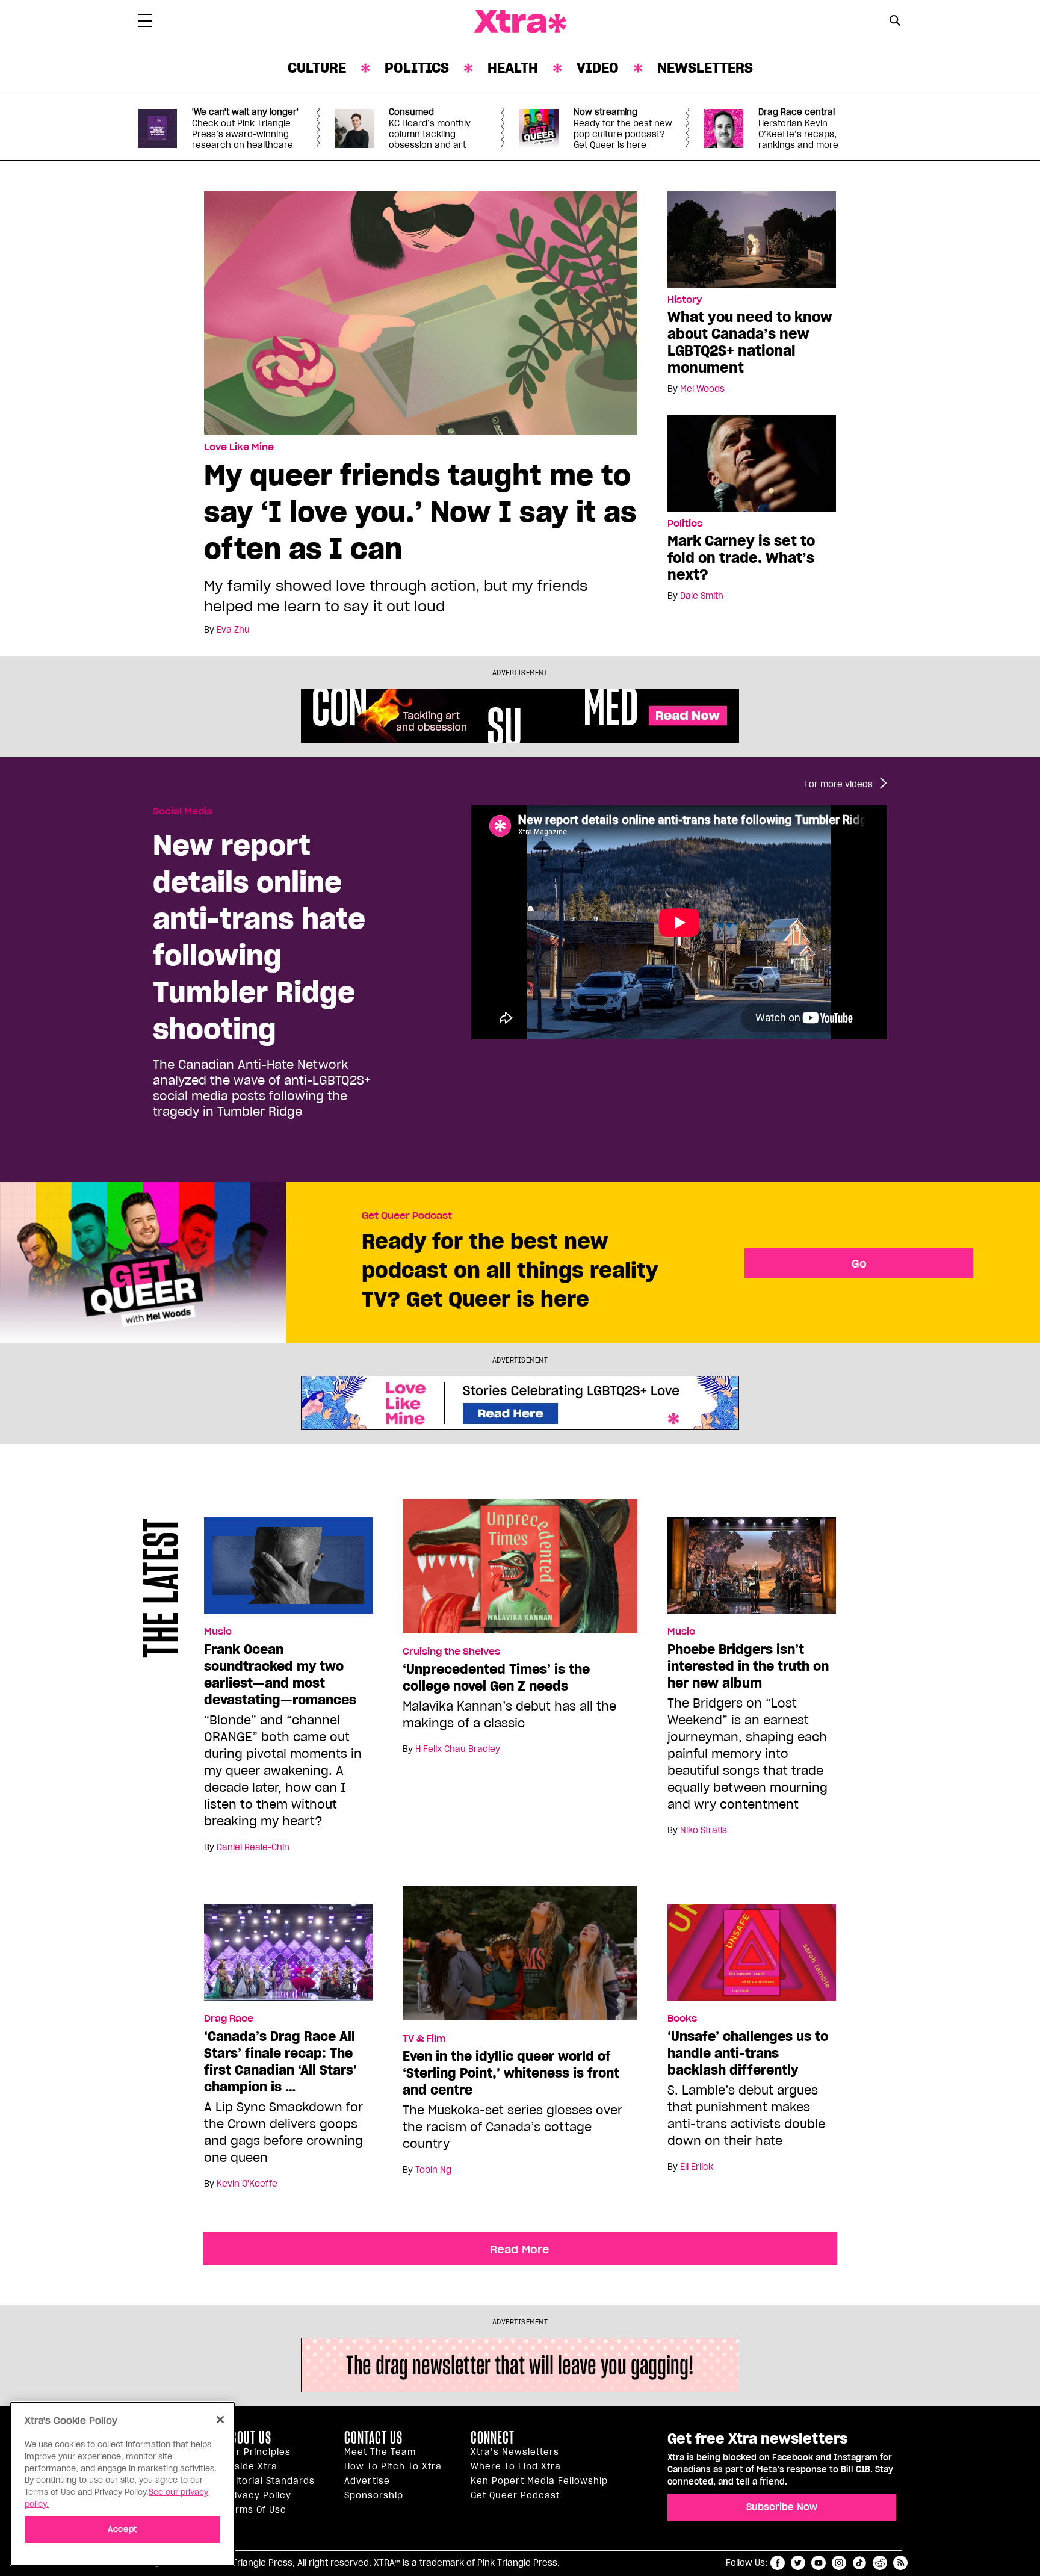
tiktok (859, 2563)
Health (513, 68)
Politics (417, 68)
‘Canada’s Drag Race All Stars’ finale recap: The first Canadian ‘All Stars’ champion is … (280, 2061)
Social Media (183, 811)
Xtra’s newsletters (515, 2452)
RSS (900, 2563)
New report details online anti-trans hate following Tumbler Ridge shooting (259, 937)
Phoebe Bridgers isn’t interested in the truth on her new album (748, 1666)
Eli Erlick (697, 2167)
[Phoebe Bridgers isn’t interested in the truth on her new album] (752, 1571)
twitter (798, 2563)
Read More (520, 2249)
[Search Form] (895, 22)
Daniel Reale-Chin (253, 1847)
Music (218, 1632)
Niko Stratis (704, 1830)
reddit (880, 2563)
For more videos (838, 784)
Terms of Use (255, 2510)
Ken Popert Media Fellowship (539, 2481)
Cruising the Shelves (451, 1652)
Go (859, 1263)
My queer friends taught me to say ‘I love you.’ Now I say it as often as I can (420, 511)
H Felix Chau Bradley (458, 1749)
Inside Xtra (251, 2466)
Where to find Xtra (516, 2466)
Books (682, 2019)
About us (248, 2438)
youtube (819, 2563)
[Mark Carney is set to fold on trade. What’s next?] (752, 463)
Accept (122, 2529)
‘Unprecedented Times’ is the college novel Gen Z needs (496, 1677)
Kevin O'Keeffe (247, 2184)
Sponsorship (374, 2495)
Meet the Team (380, 2452)
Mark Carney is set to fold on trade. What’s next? (741, 558)
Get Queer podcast (515, 2495)
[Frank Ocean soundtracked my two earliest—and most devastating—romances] (288, 1571)
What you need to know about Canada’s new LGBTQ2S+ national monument (750, 342)
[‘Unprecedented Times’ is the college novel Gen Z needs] (520, 1571)
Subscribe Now (782, 2507)
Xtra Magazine (520, 22)
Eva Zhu (233, 630)
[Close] (220, 2420)
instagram (839, 2563)
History (685, 300)
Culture (317, 68)
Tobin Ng (433, 2170)
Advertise (367, 2481)
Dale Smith (702, 596)
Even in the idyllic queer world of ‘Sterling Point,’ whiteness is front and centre (511, 2073)
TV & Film (424, 2039)
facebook (778, 2563)
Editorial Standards (270, 2481)
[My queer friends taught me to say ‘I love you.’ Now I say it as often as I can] (421, 312)
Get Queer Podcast (407, 1216)
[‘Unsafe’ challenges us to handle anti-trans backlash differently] (752, 1958)
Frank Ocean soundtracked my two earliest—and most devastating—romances (280, 1674)
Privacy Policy (258, 2495)
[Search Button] (895, 20)
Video (598, 68)
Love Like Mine (239, 447)
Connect (493, 2438)
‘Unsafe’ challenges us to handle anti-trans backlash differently (748, 2053)
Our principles (258, 2452)
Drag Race (229, 2019)
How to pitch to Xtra (393, 2466)
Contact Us (373, 2438)
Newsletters (705, 68)
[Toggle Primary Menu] (145, 23)
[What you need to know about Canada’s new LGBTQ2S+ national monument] (752, 239)
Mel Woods (702, 389)
